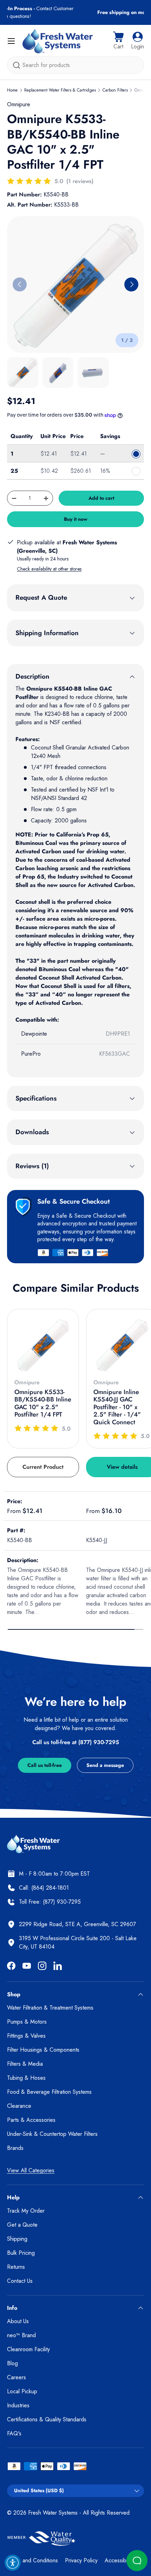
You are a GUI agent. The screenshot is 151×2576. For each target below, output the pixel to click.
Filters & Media (25, 2064)
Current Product (43, 1467)
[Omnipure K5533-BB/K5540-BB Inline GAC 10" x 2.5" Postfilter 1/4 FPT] (43, 1345)
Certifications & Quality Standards (47, 2419)
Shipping (17, 2239)
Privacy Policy (81, 2560)
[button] (118, 41)
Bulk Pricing (21, 2253)
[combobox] (75, 65)
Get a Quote (22, 2225)
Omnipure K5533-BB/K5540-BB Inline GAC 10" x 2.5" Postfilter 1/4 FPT (43, 1403)
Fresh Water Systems (53, 2513)
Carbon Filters (115, 90)
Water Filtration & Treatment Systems (50, 2008)
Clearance (19, 2106)
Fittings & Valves (26, 2036)
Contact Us (20, 2281)
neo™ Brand (21, 2335)
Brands (15, 2148)
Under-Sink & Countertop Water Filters (52, 2134)
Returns (16, 2267)
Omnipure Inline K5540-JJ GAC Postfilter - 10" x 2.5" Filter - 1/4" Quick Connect (117, 1407)
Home (12, 90)
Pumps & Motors (27, 2022)
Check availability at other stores (49, 569)
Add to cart (101, 498)
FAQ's (14, 2433)
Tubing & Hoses (26, 2078)
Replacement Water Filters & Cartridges (60, 90)
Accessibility (119, 2560)
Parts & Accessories (31, 2120)
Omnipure (19, 104)
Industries (18, 2405)
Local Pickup (22, 2391)
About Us (18, 2321)
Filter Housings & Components (43, 2050)
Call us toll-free (45, 1765)
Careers (17, 2377)
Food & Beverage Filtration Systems (49, 2092)
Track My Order (26, 2211)
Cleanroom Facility (28, 2349)
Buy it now (76, 519)
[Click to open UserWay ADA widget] (13, 2563)
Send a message (105, 1765)
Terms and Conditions (32, 2560)
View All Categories (31, 2170)
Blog (12, 2363)
